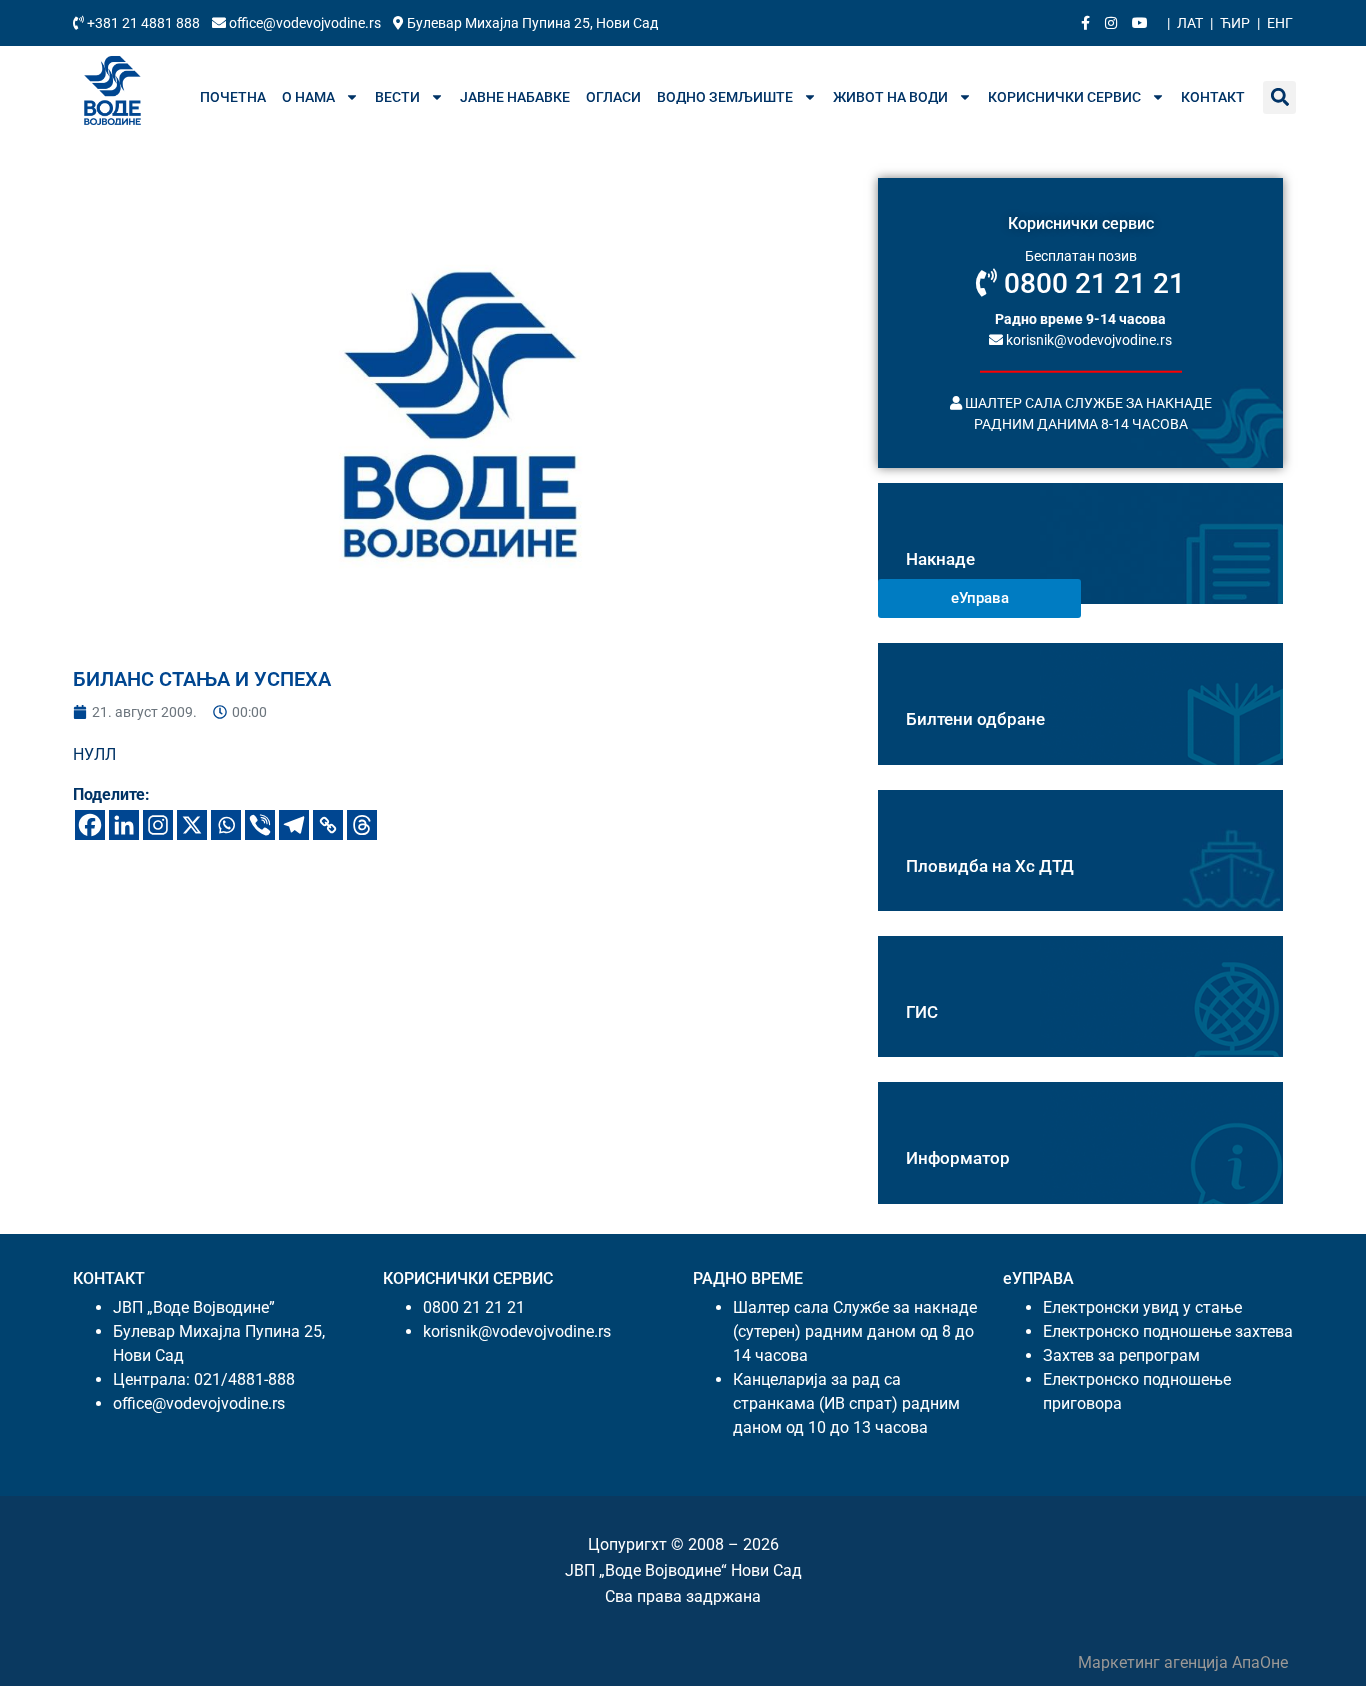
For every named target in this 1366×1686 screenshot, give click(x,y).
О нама (308, 97)
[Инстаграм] (158, 825)
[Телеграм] (294, 825)
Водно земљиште (725, 97)
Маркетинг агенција (1155, 1662)
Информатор (958, 1158)
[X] (192, 825)
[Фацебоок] (90, 825)
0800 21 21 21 (1091, 283)
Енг (1280, 23)
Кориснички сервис (1064, 97)
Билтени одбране (975, 719)
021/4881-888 (244, 1379)
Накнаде (940, 559)
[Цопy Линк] (328, 825)
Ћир (1235, 23)
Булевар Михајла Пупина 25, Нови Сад (531, 23)
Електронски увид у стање (1142, 1307)
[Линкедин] (124, 825)
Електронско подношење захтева (1168, 1331)
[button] (1279, 97)
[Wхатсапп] (226, 825)
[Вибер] (260, 825)
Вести (397, 97)
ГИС (922, 1012)
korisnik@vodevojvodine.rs (1087, 339)
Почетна (233, 97)
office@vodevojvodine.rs (305, 23)
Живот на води (890, 97)
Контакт (1213, 97)
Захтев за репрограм (1121, 1355)
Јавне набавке (515, 97)
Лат (1190, 23)
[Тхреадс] (362, 825)
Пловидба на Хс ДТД (990, 866)
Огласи (613, 97)
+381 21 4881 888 (143, 23)
